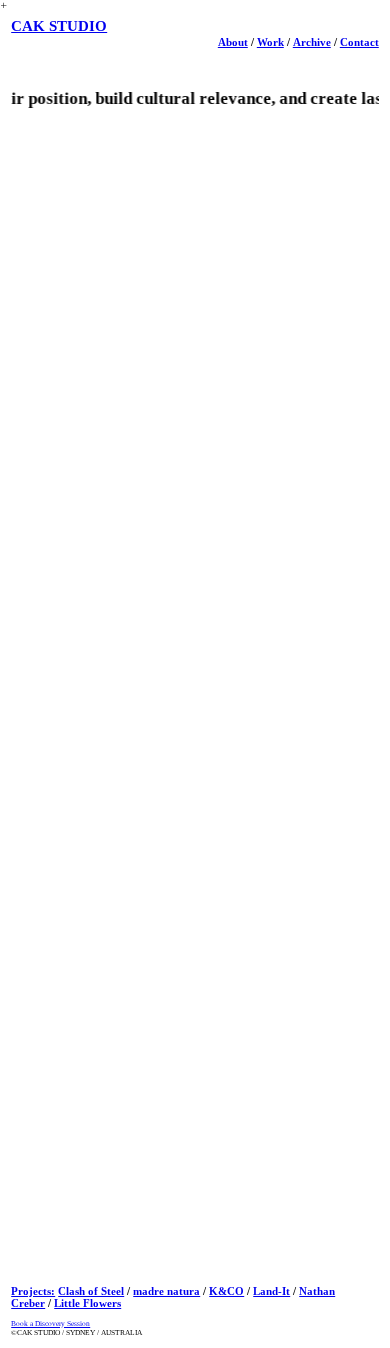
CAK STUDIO (59, 26)
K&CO (226, 1291)
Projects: (33, 1291)
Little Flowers (87, 1303)
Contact (359, 42)
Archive (312, 42)
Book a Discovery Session (50, 1323)
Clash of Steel (91, 1291)
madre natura (166, 1291)
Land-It (271, 1291)
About (233, 42)
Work (270, 42)
